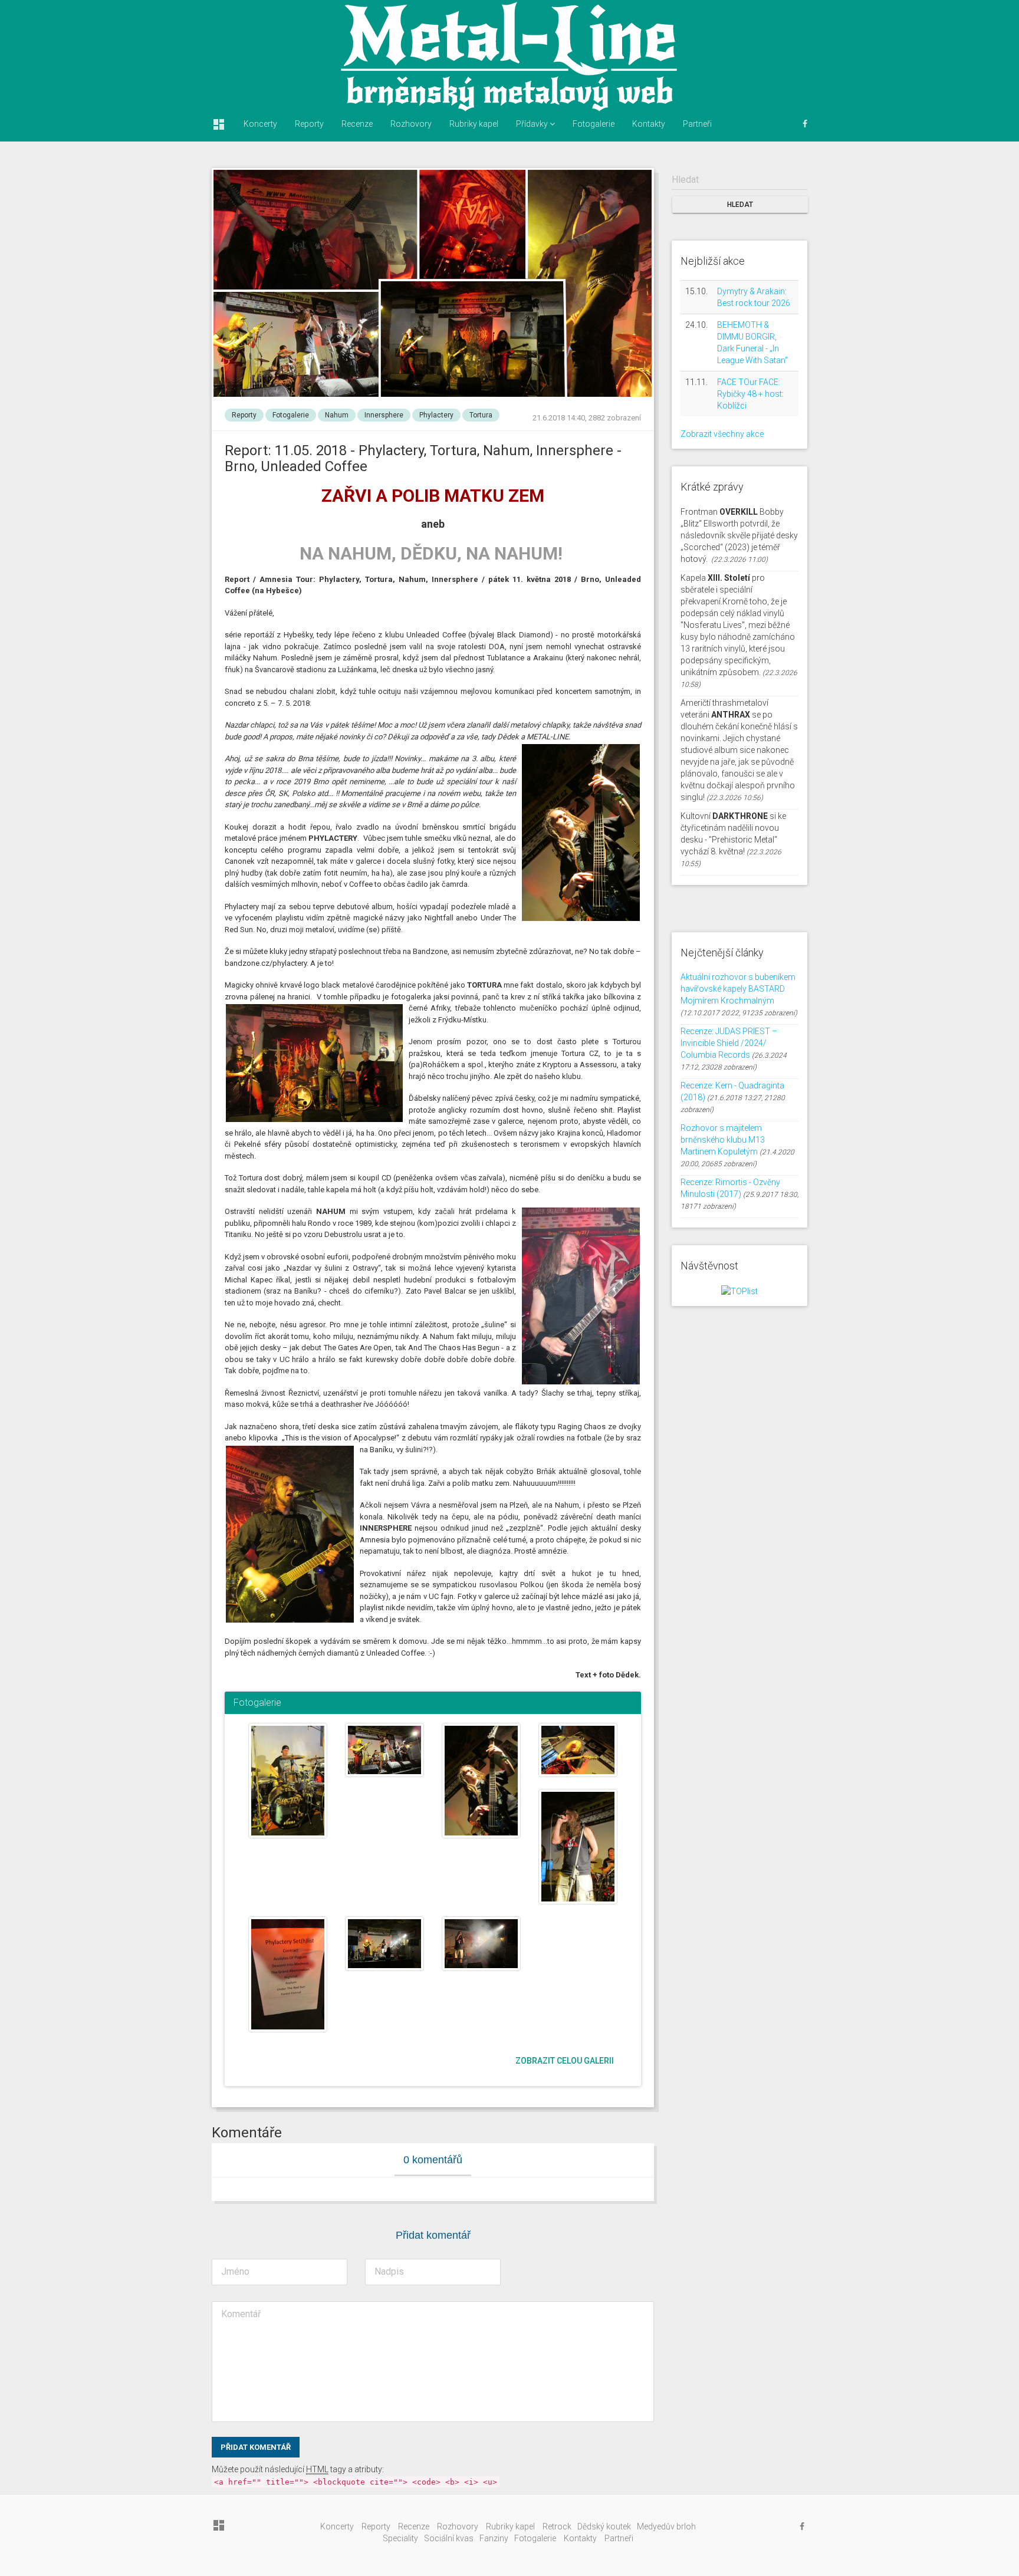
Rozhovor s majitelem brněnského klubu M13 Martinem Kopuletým (723, 1140)
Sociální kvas (449, 2538)
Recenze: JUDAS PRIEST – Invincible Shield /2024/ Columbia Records (729, 1043)
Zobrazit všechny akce (722, 434)
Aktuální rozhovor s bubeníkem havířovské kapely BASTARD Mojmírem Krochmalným (738, 989)
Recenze (357, 124)
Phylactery (436, 415)
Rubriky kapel (474, 124)
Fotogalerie (594, 124)
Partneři (697, 124)
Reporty (309, 124)
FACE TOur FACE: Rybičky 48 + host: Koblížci (750, 394)
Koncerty (260, 124)
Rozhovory (411, 124)
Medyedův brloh (666, 2526)
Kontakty (649, 124)
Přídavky (533, 124)
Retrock (557, 2526)
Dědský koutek (604, 2526)
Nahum (337, 415)
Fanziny (494, 2538)
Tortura (481, 415)
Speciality (400, 2538)
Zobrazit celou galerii (565, 2061)
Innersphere (384, 415)
